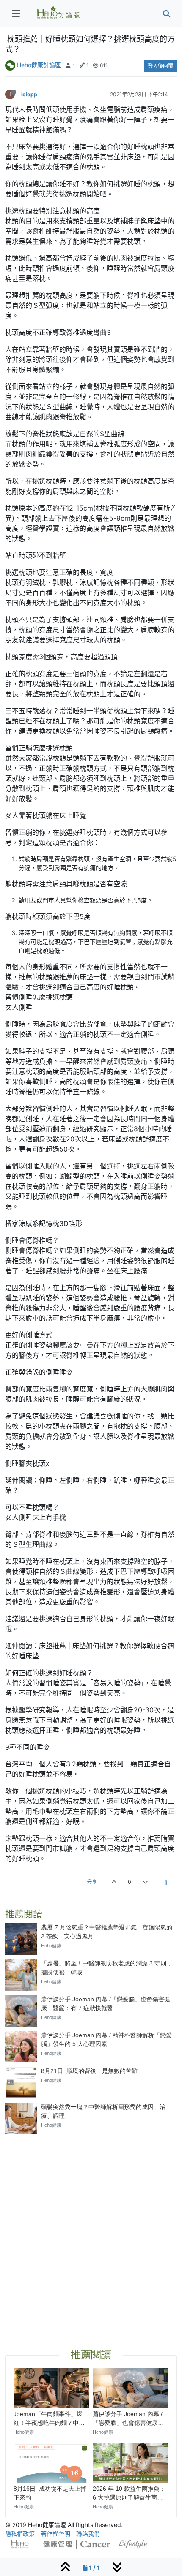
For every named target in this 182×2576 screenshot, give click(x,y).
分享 (92, 1882)
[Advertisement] (91, 2231)
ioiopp (29, 94)
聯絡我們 (88, 2534)
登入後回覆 (160, 66)
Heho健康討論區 (39, 65)
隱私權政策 (20, 2534)
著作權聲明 (55, 2534)
